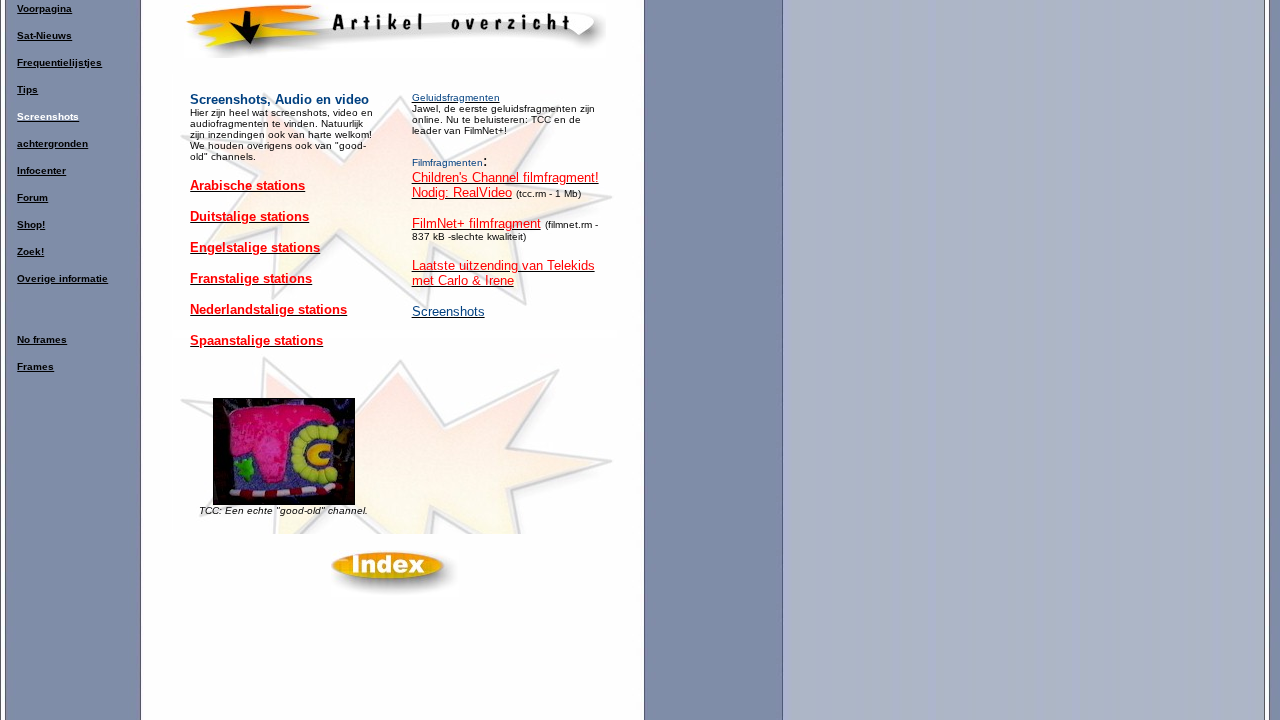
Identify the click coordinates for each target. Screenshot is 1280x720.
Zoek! (30, 251)
